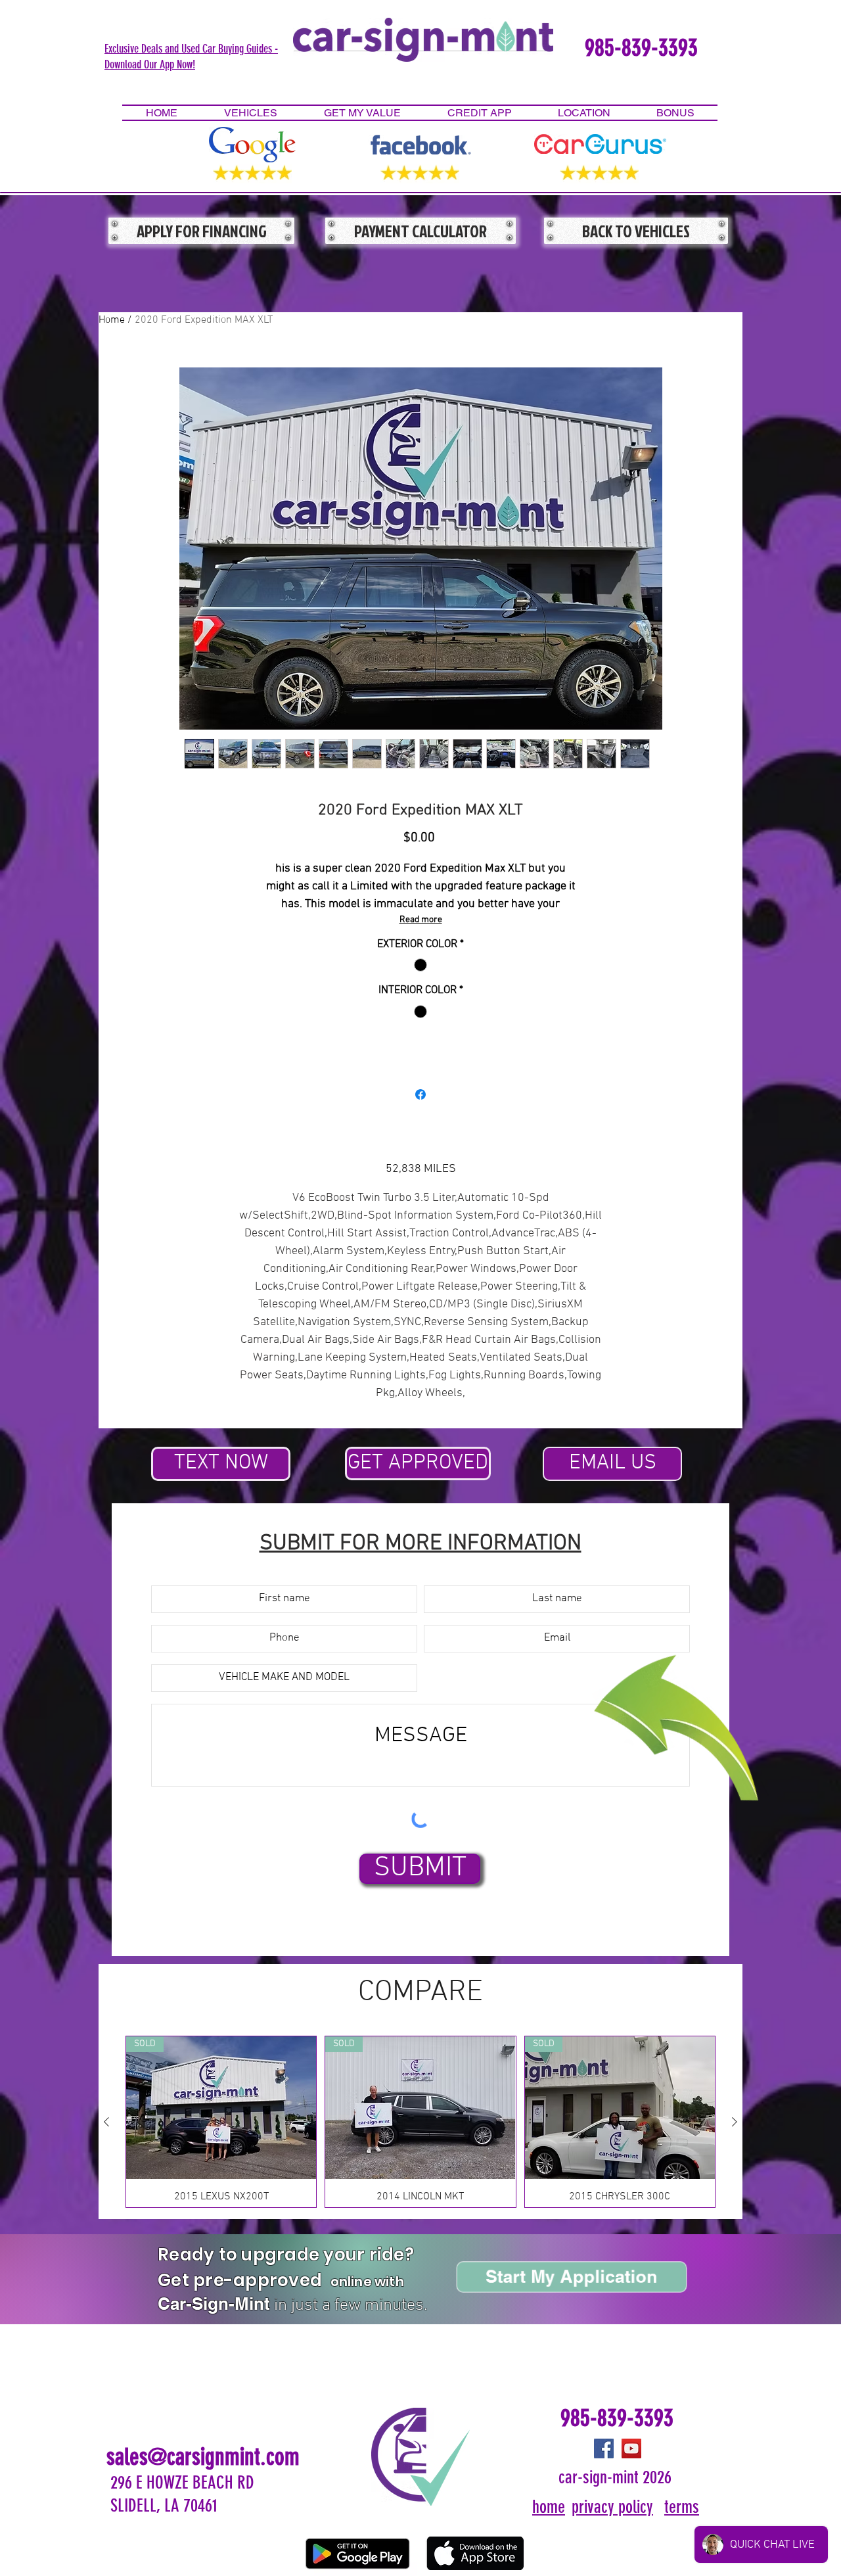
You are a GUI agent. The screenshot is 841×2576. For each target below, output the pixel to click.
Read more (421, 920)
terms (682, 2507)
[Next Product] (735, 2122)
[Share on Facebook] (420, 1094)
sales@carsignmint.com (203, 2457)
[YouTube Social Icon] (631, 2448)
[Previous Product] (106, 2122)
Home (112, 320)
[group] (420, 2121)
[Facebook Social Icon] (604, 2448)
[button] (191, 56)
